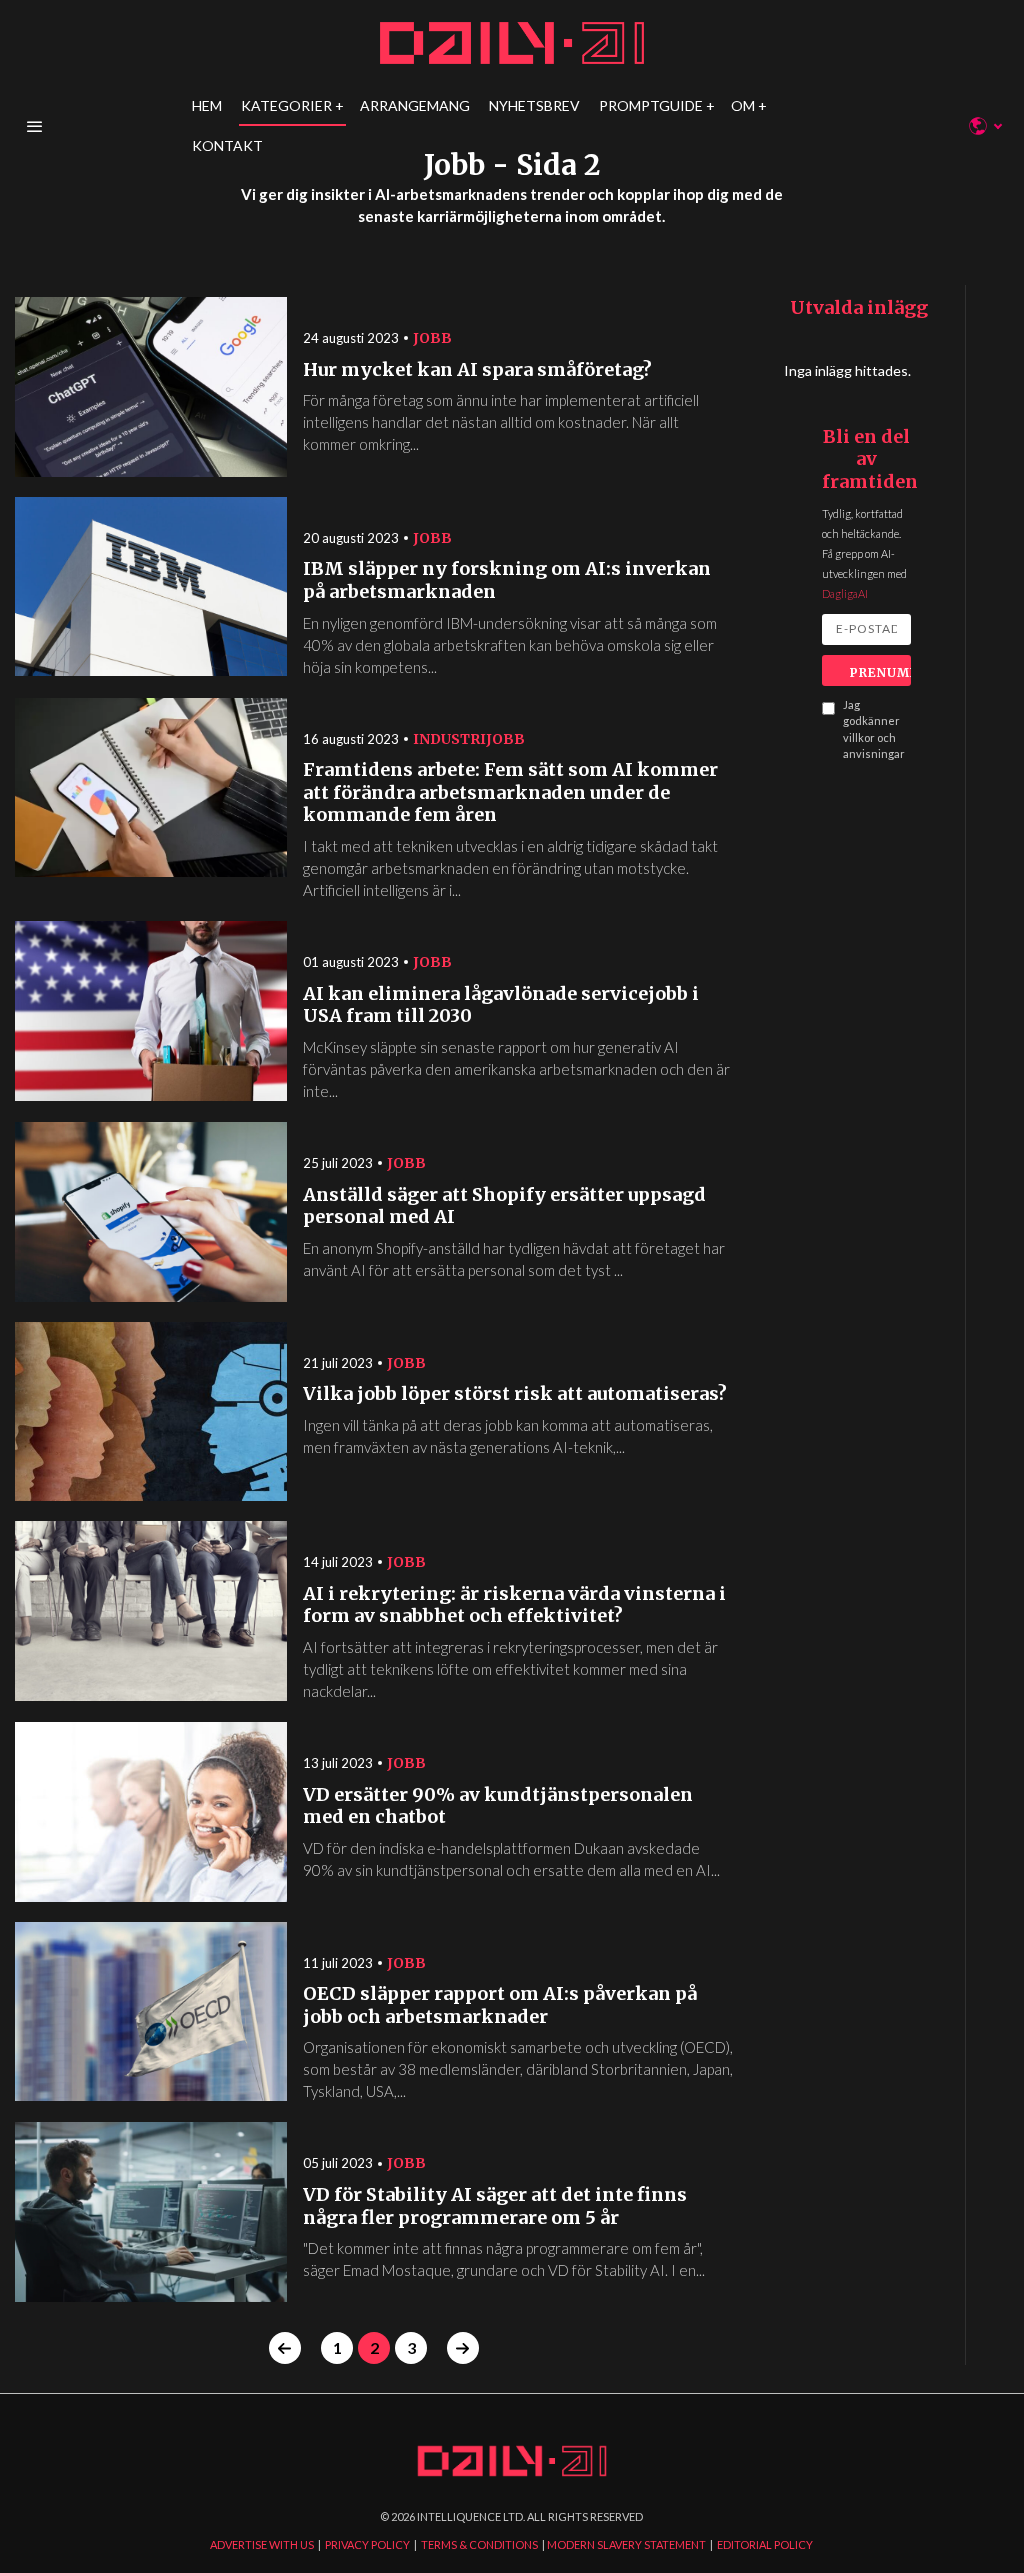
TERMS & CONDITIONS (479, 2544)
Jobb (432, 338)
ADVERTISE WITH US (262, 2544)
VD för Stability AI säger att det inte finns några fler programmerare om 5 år (495, 2206)
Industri (449, 739)
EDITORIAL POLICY (765, 2544)
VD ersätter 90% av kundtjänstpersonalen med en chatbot (498, 1806)
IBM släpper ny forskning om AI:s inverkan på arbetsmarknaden (507, 580)
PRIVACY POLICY (367, 2544)
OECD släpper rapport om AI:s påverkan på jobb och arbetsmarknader (500, 2005)
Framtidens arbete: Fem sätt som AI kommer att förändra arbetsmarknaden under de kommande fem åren (510, 792)
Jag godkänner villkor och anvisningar (874, 729)
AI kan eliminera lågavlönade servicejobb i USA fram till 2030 (501, 1005)
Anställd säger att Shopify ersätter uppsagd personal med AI (504, 1206)
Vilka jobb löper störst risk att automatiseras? (515, 1394)
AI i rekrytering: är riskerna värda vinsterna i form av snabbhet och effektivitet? (514, 1605)
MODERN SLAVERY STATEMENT (626, 2544)
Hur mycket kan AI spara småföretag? (477, 370)
